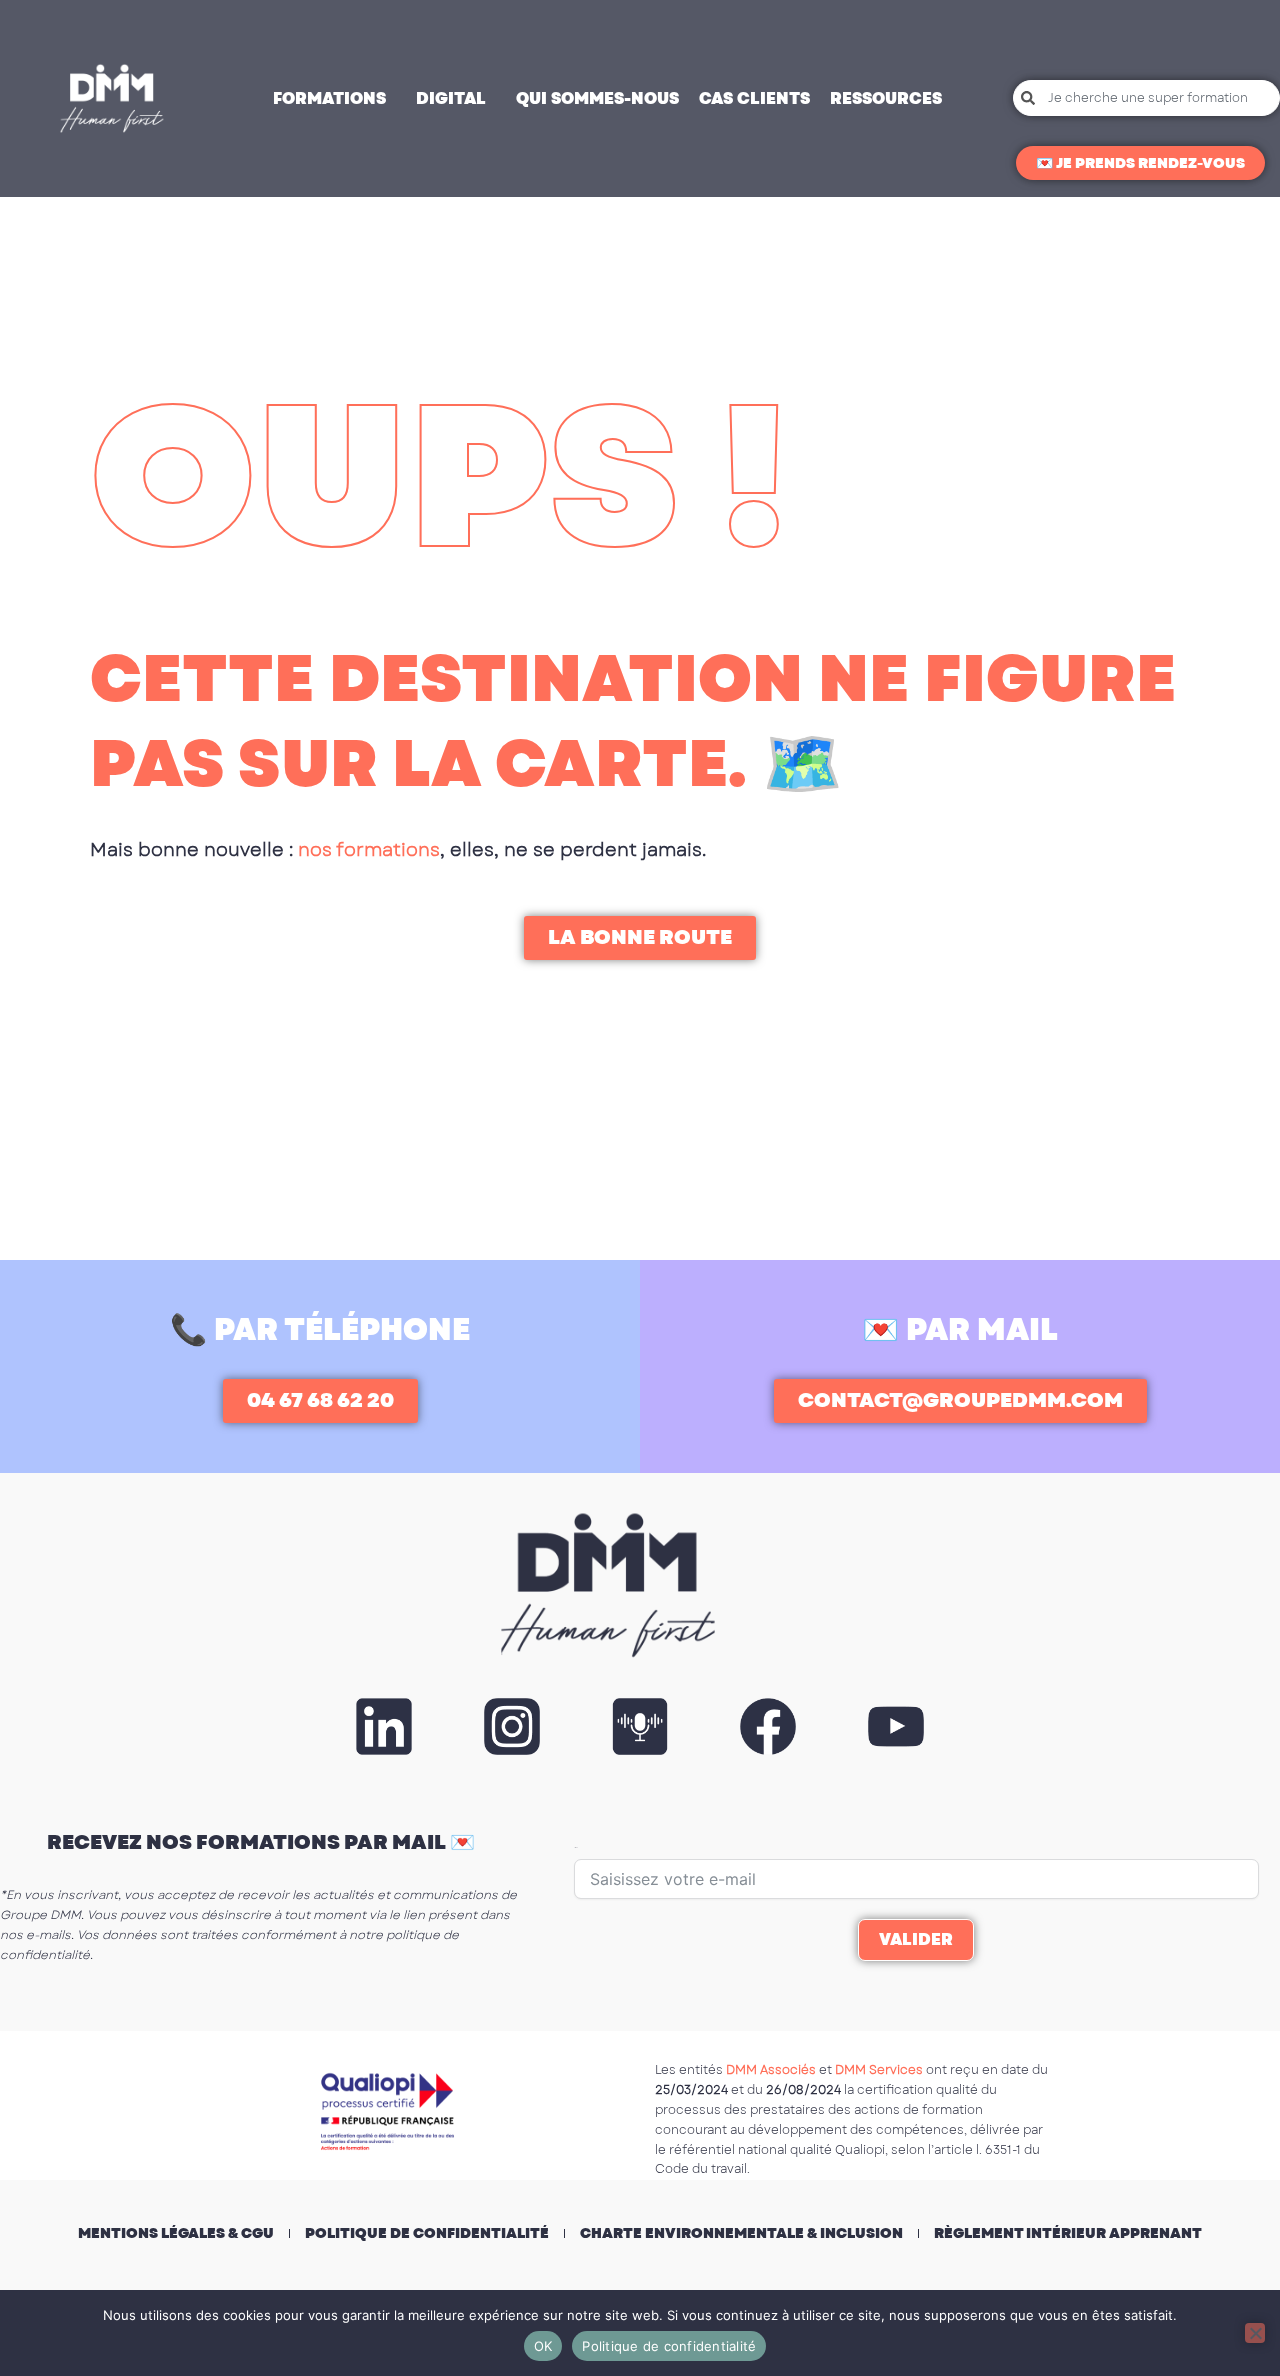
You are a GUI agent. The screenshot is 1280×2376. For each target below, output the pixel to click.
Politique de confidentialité (427, 2233)
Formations (329, 98)
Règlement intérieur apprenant (1068, 2233)
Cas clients (754, 98)
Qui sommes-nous (597, 98)
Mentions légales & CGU (176, 2233)
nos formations (369, 850)
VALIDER (916, 1939)
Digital (451, 98)
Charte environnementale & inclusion (741, 2233)
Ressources (886, 98)
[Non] (1255, 2333)
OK (543, 2346)
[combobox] (1146, 98)
